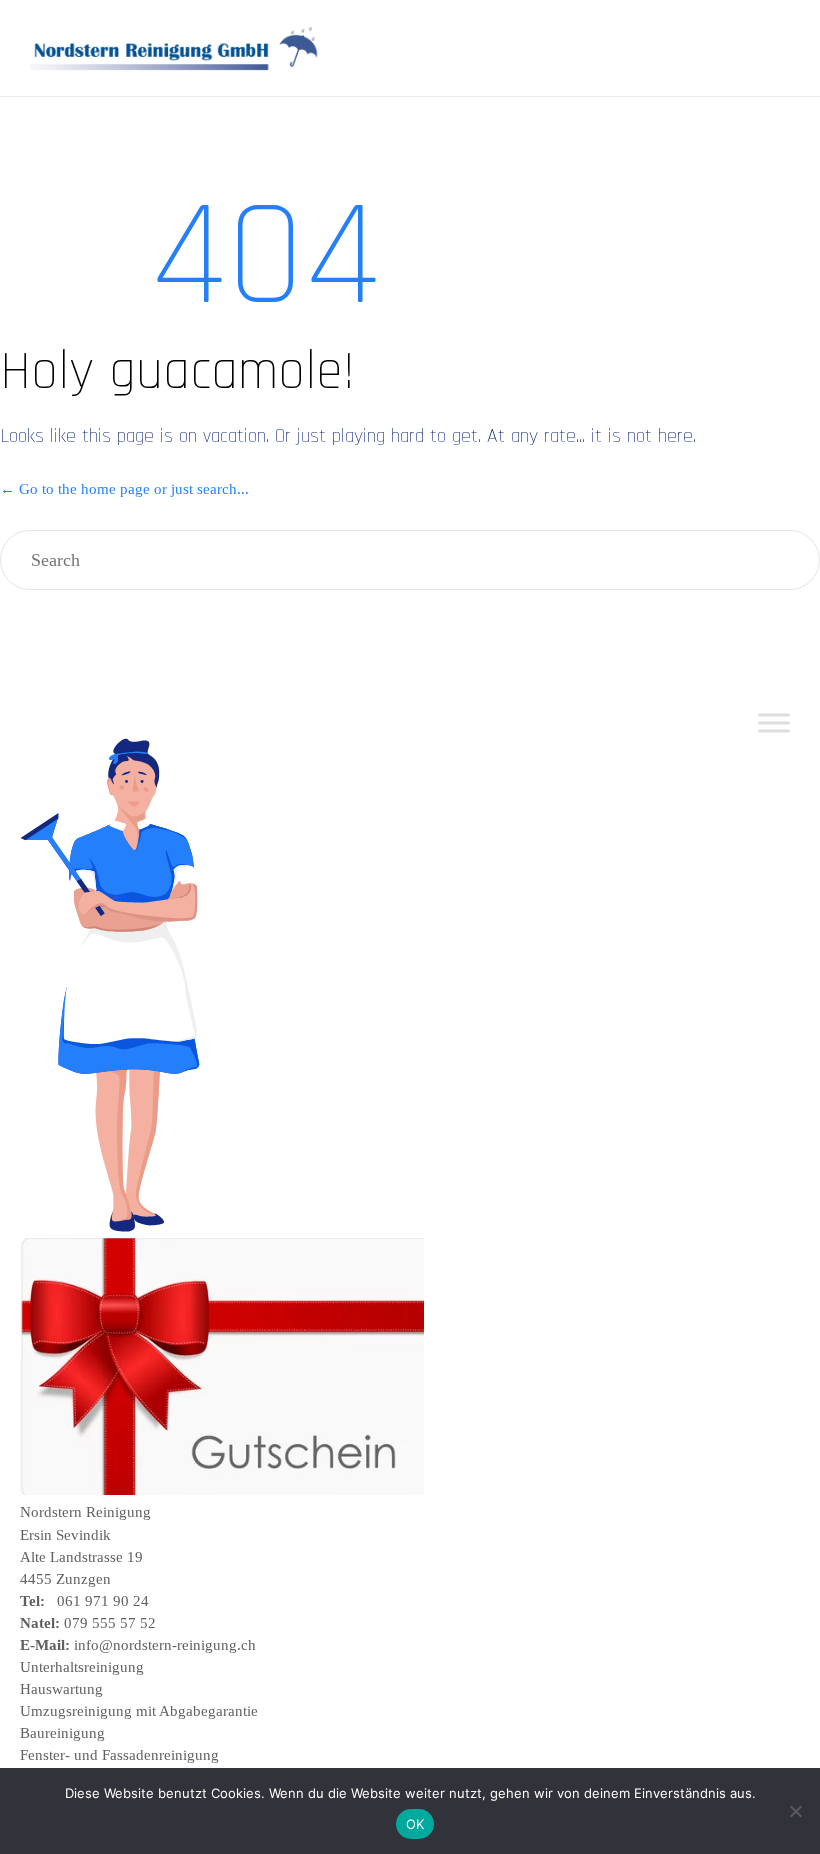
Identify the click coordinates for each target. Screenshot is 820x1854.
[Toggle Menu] (774, 723)
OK (415, 1824)
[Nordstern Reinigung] (175, 48)
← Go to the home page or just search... (124, 489)
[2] (222, 1490)
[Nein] (795, 1811)
